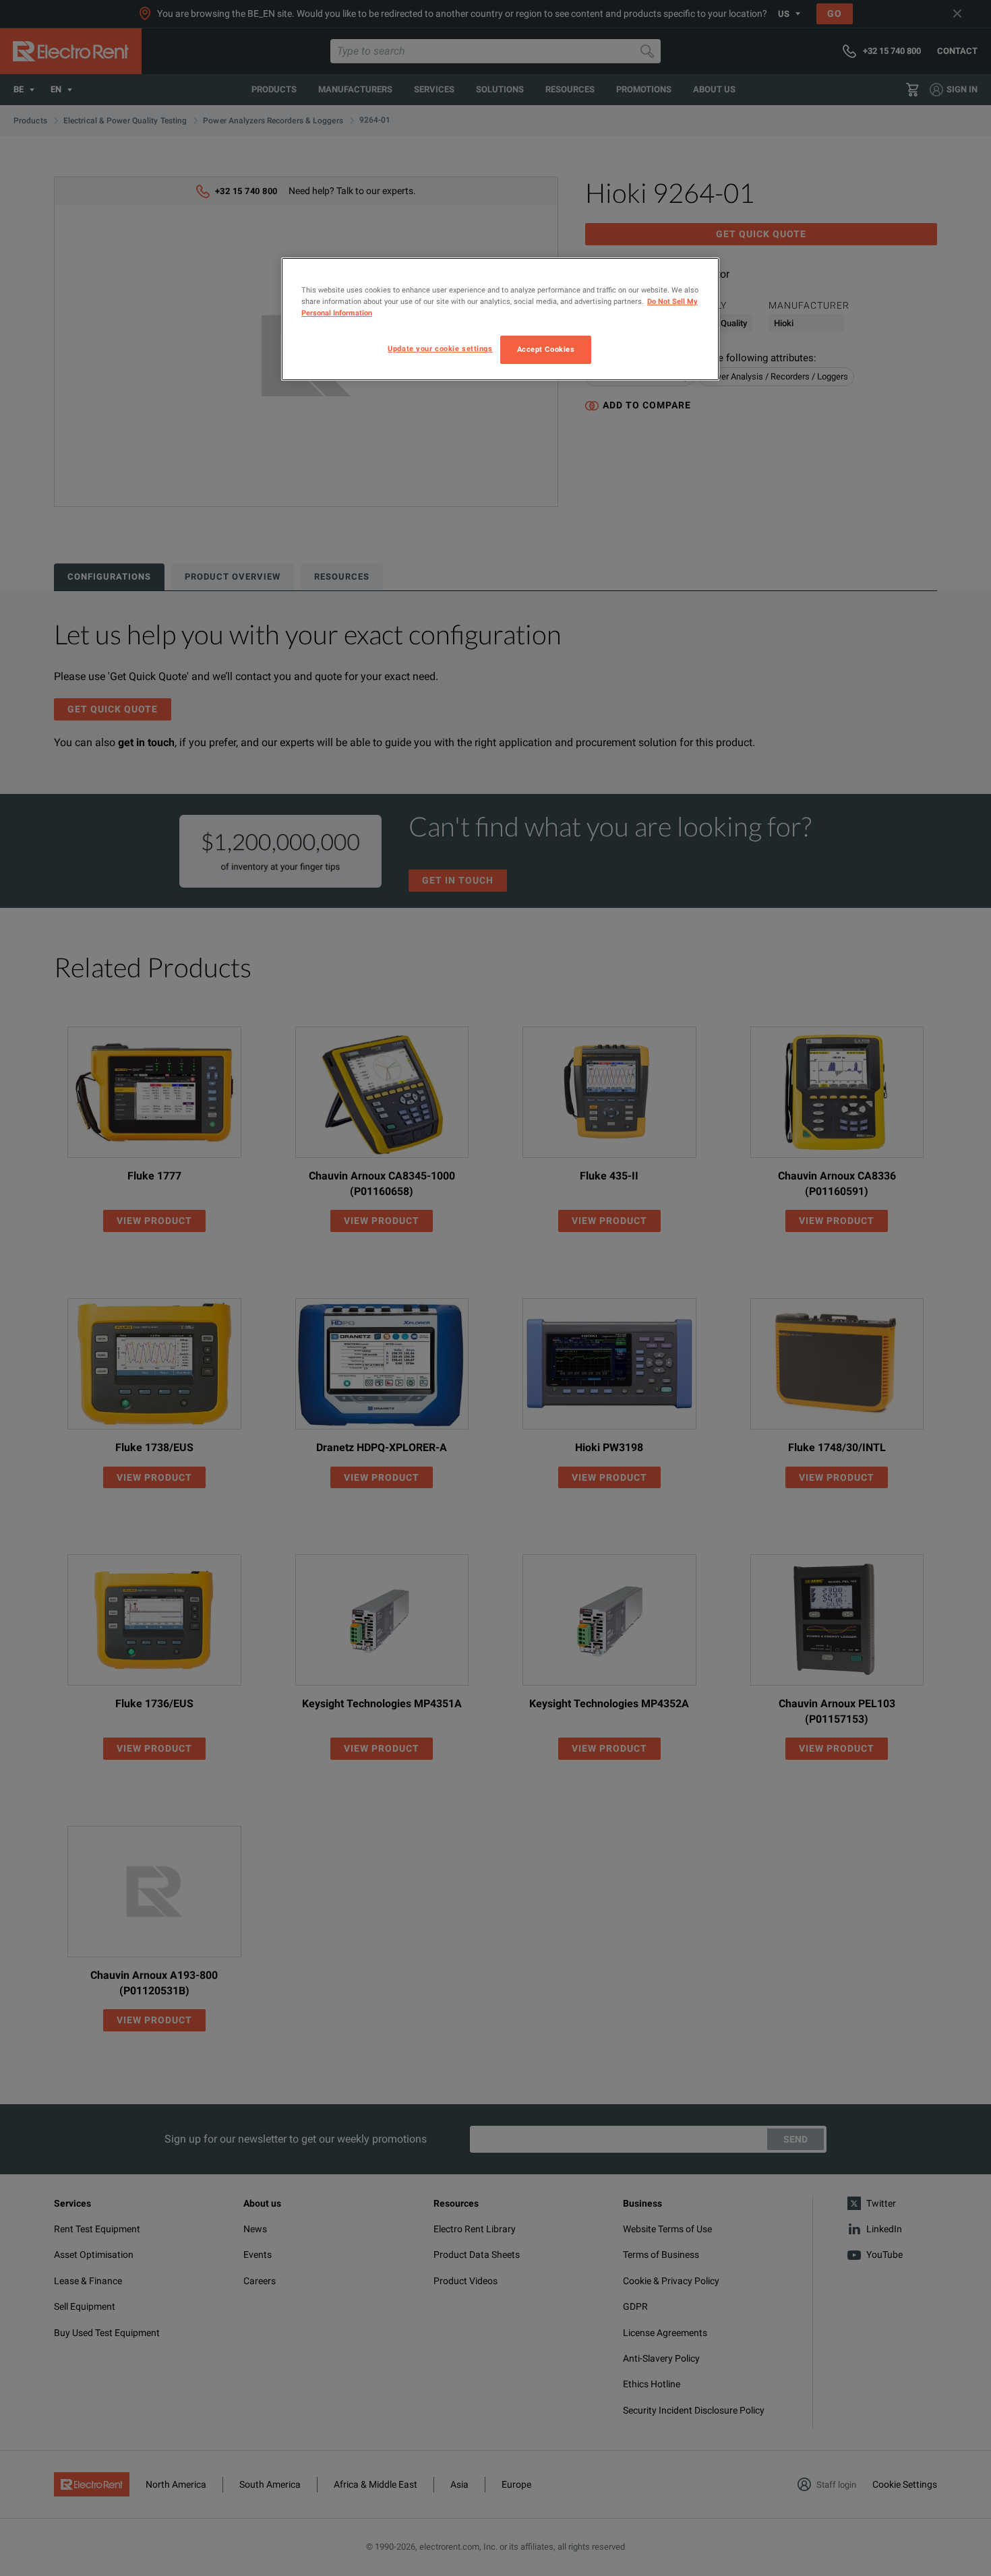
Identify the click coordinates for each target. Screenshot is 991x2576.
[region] (500, 319)
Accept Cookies (546, 349)
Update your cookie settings (440, 348)
